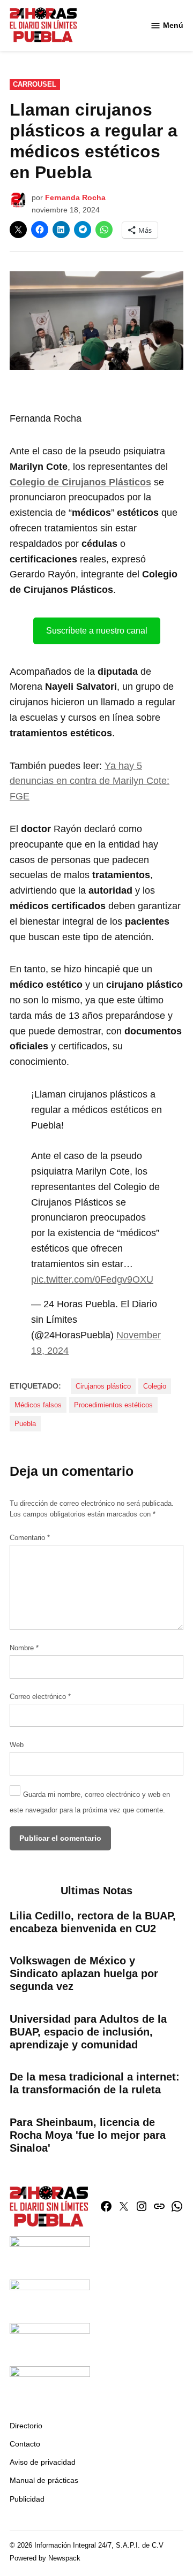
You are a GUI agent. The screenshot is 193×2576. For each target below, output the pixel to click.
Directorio (26, 2426)
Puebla (25, 1424)
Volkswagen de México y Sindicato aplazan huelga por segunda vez (84, 1973)
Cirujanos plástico (103, 1386)
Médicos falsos (38, 1405)
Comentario (30, 1538)
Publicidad (27, 2499)
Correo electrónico (40, 1697)
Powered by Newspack (45, 2558)
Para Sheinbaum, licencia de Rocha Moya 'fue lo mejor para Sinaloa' (88, 2135)
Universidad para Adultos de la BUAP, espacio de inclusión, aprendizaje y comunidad (88, 2032)
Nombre (24, 1648)
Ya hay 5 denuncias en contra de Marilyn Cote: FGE (90, 781)
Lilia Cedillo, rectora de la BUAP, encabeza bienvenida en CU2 (93, 1922)
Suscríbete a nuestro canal (97, 631)
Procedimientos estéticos (113, 1405)
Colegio (155, 1386)
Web (17, 1745)
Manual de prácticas (44, 2480)
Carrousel (35, 85)
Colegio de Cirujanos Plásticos (80, 482)
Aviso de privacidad (43, 2462)
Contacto (25, 2444)
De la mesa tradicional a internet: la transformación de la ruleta (95, 2083)
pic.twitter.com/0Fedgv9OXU (92, 1279)
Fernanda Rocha (75, 197)
